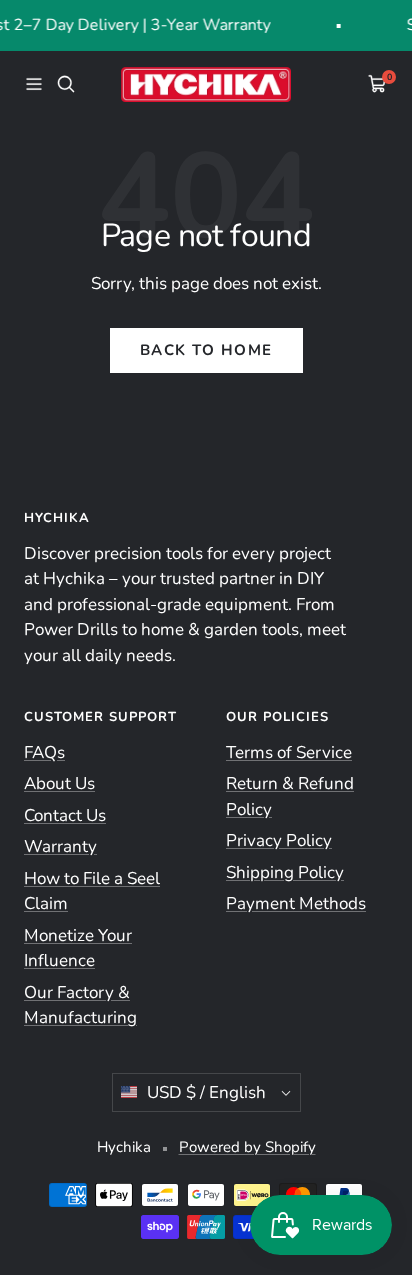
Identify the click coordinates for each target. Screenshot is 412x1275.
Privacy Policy (279, 840)
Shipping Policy (285, 872)
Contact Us (65, 815)
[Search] (66, 84)
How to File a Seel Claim (92, 891)
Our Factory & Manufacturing (80, 1005)
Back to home (206, 350)
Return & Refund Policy (290, 796)
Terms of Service (289, 752)
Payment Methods (296, 903)
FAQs (44, 752)
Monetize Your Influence (78, 948)
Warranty (60, 846)
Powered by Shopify (247, 1147)
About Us (59, 783)
